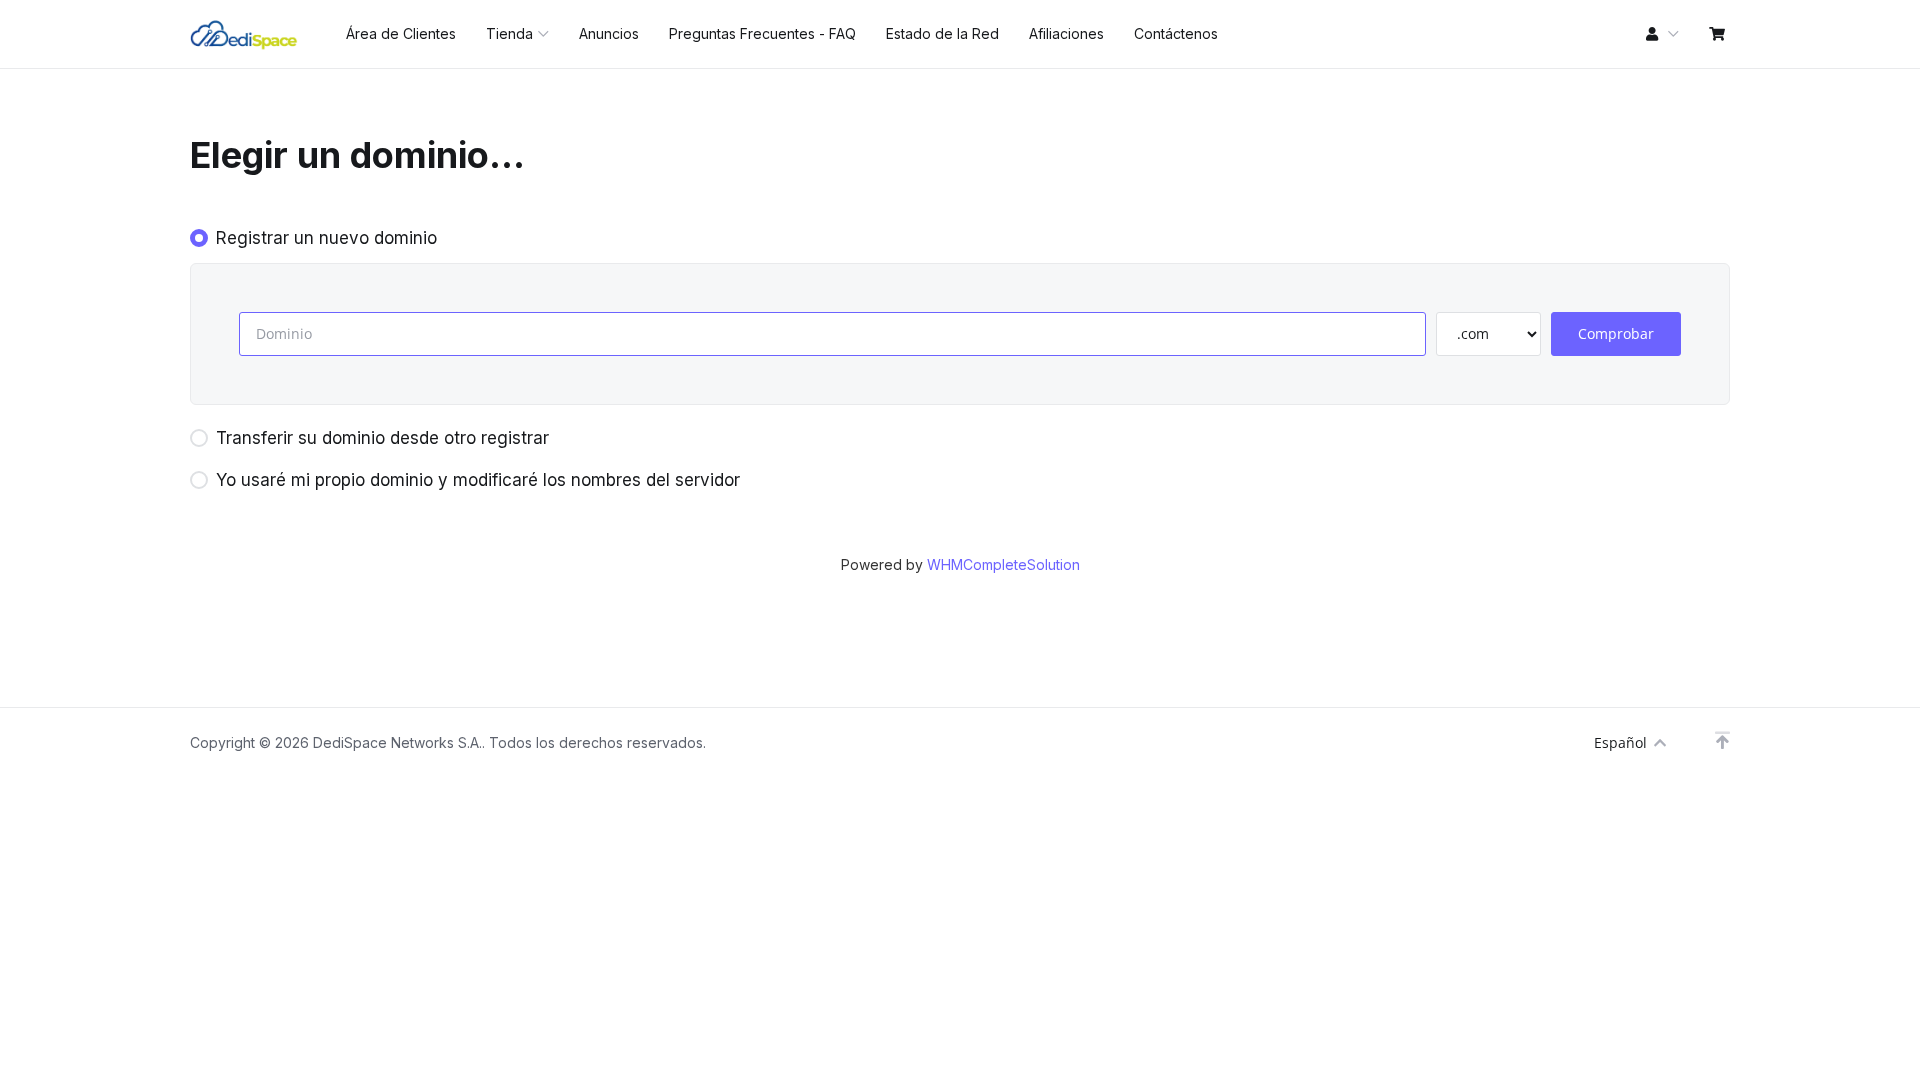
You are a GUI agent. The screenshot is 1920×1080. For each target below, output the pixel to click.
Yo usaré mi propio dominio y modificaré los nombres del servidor (478, 480)
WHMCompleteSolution (1003, 564)
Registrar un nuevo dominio (326, 238)
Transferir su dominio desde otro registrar (382, 438)
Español (1620, 742)
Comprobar (1616, 333)
